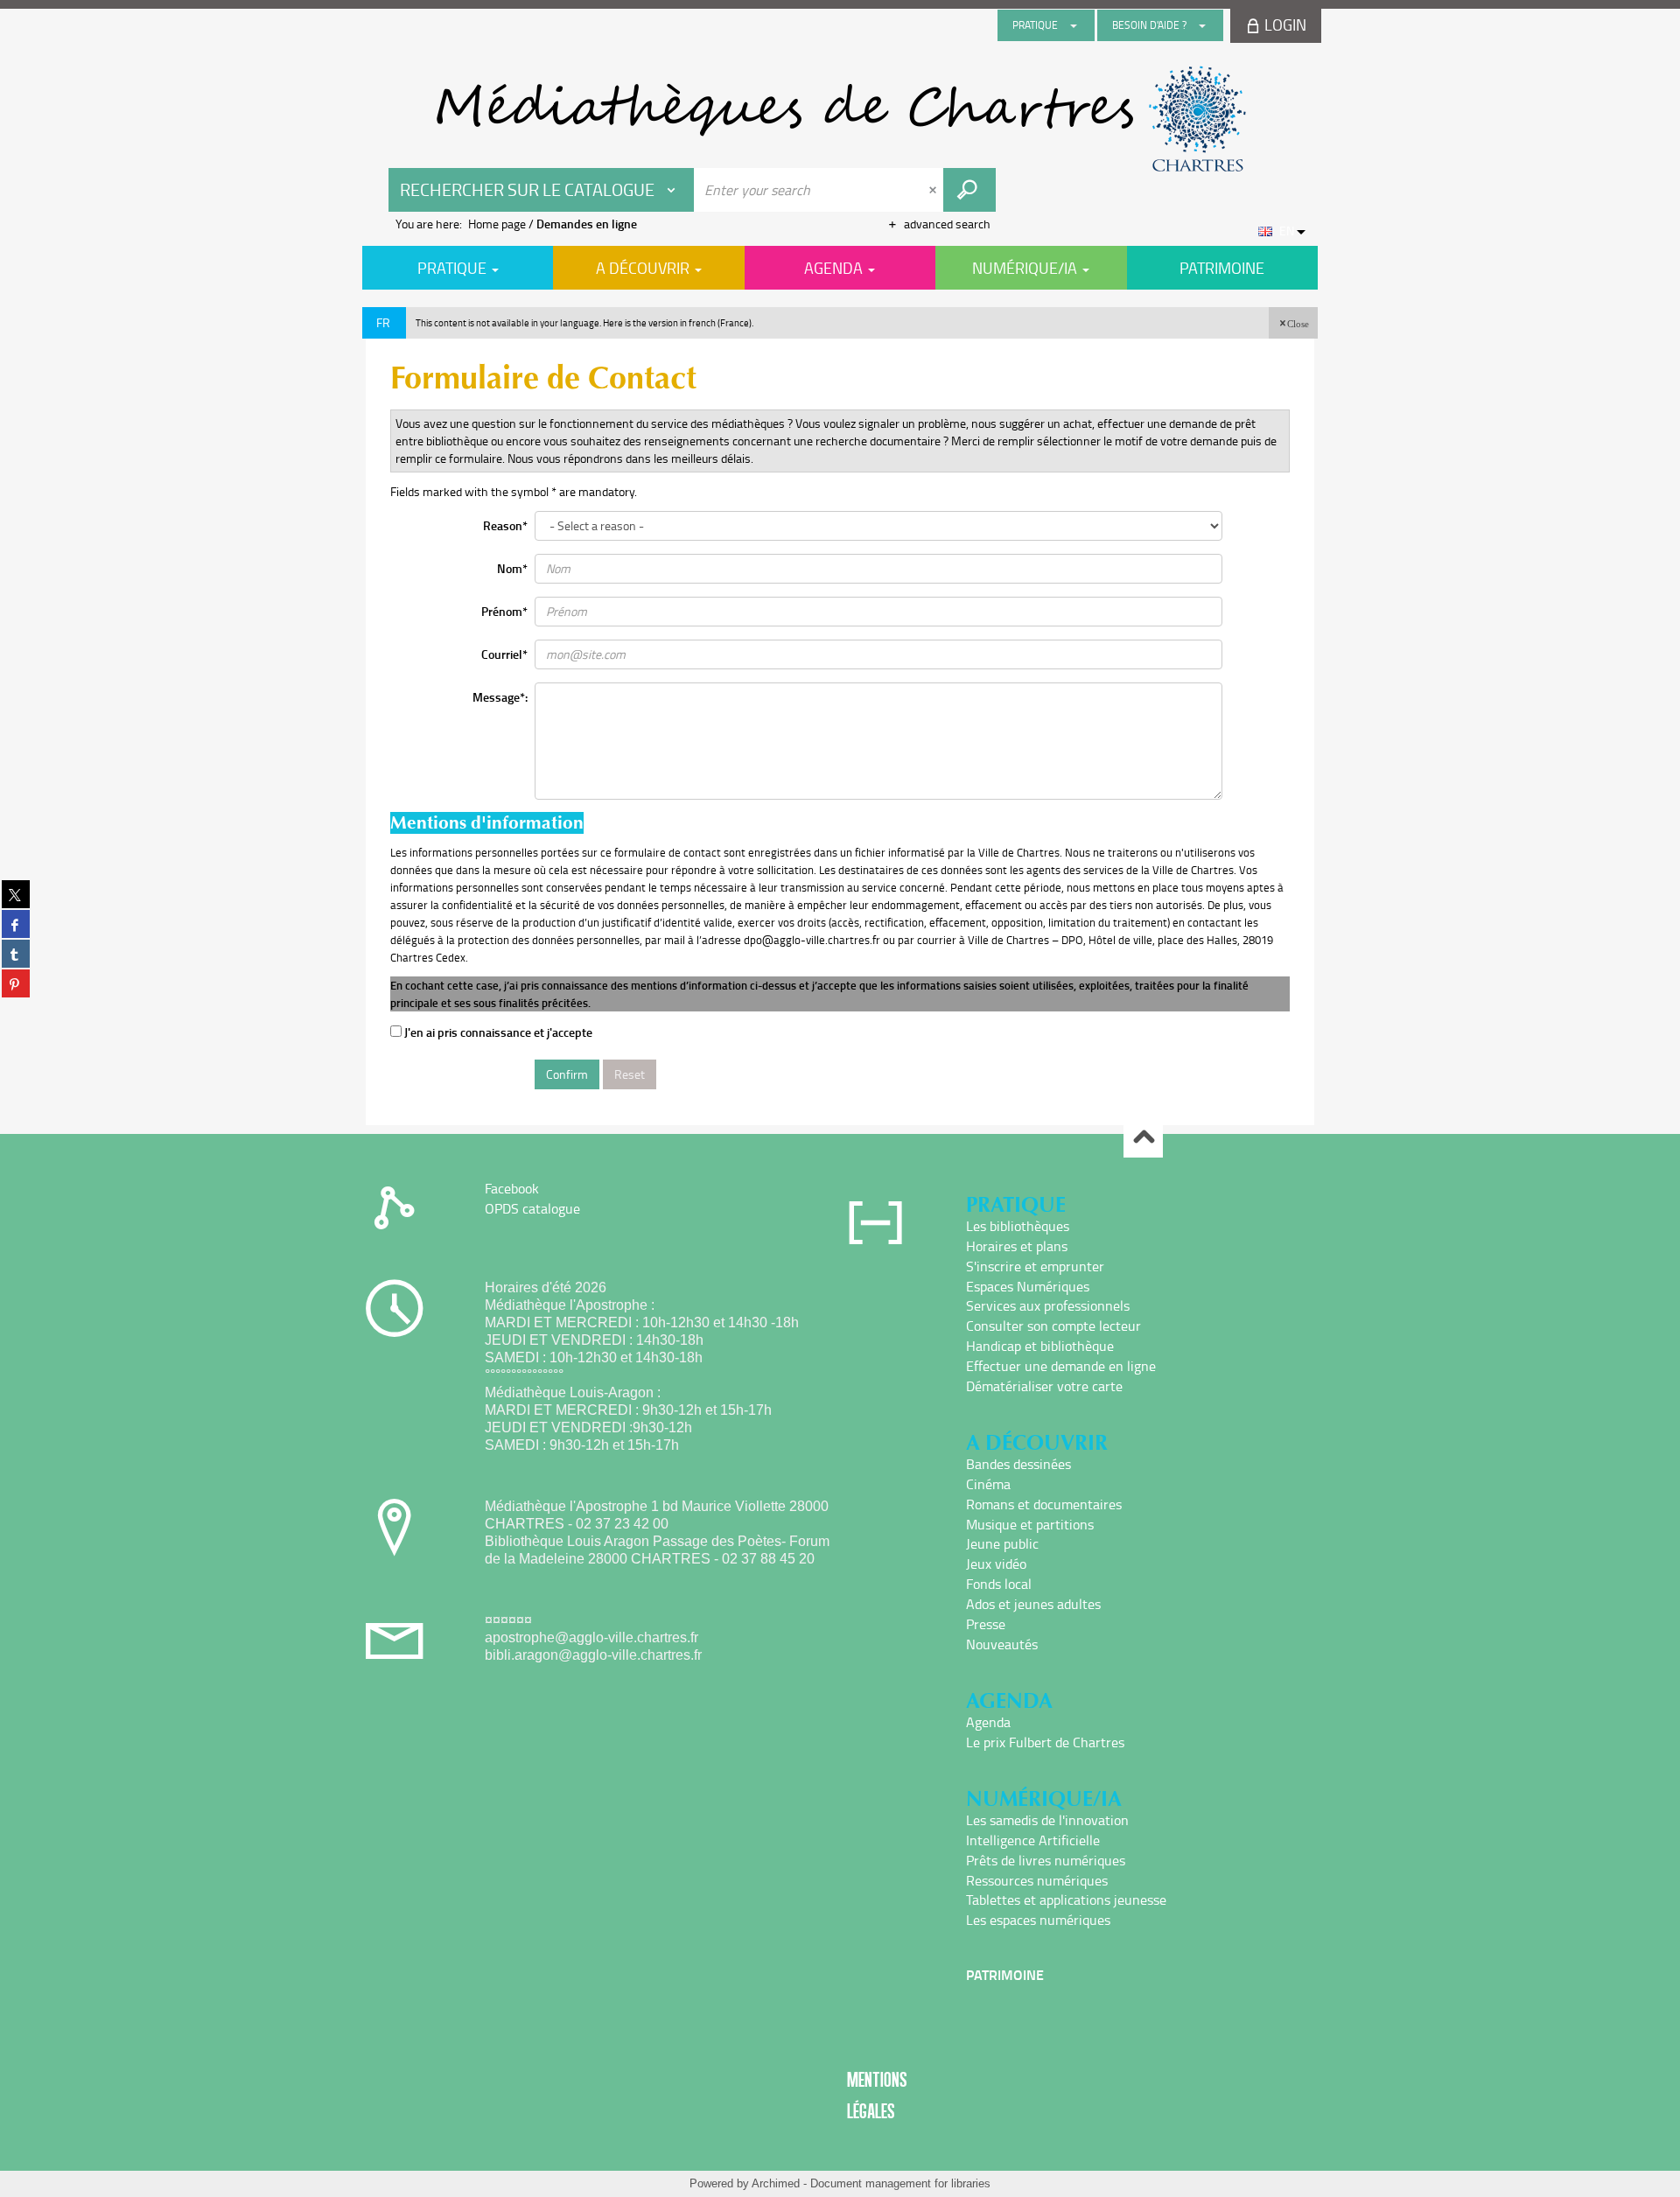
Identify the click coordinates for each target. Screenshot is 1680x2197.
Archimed (776, 2183)
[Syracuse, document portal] (840, 119)
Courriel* (504, 654)
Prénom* (504, 611)
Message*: (500, 697)
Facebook (512, 1188)
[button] (1293, 323)
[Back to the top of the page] (1143, 1139)
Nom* (512, 568)
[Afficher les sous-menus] (1074, 25)
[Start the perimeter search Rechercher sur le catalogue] (969, 190)
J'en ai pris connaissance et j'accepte (497, 1032)
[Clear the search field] (934, 190)
